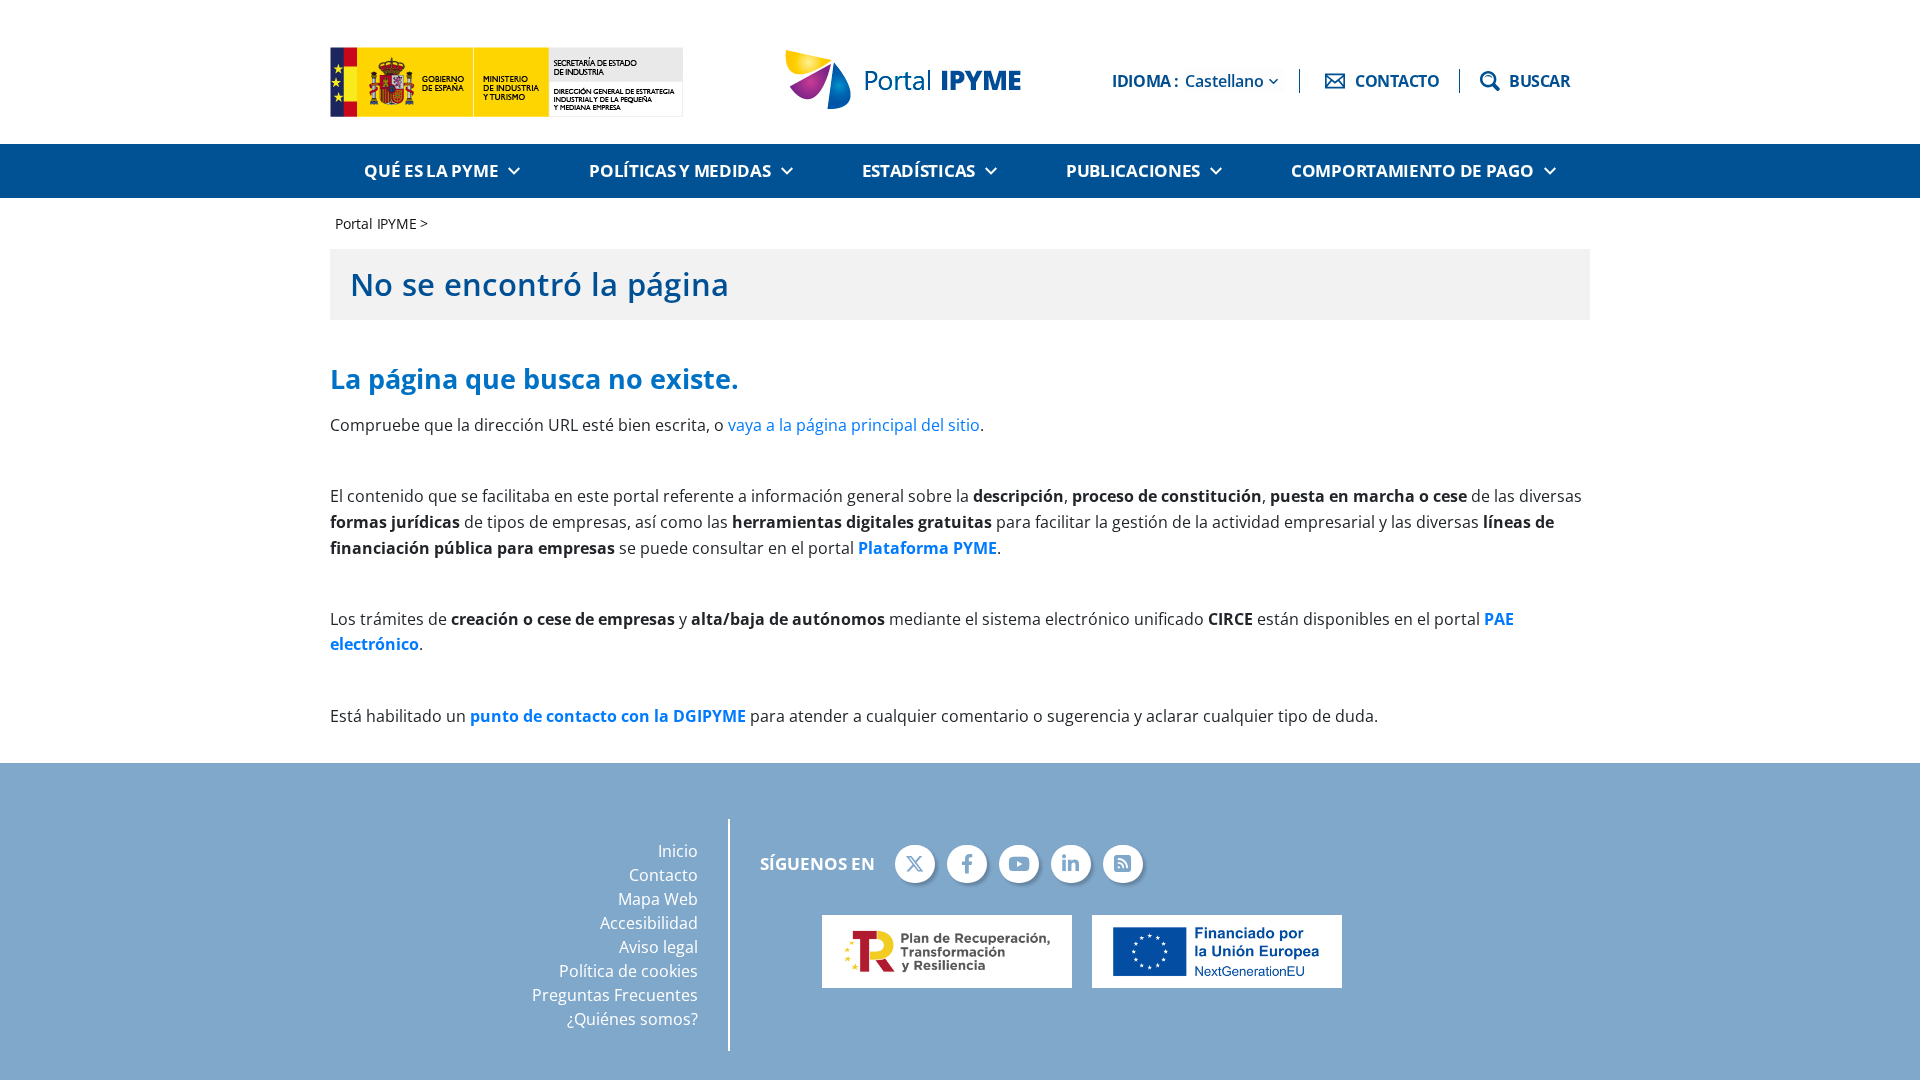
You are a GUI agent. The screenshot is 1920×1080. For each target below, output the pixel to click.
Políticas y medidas (679, 170)
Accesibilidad (649, 923)
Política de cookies (628, 971)
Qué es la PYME (431, 170)
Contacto (663, 875)
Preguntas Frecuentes (615, 995)
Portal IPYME (377, 223)
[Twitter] (915, 864)
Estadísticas (918, 170)
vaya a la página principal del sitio (854, 425)
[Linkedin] (1071, 864)
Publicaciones (1133, 170)
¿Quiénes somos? (632, 1019)
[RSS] (1123, 864)
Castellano (1224, 81)
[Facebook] (967, 864)
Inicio (678, 851)
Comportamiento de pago (1412, 170)
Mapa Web (658, 899)
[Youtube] (1019, 864)
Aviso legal (658, 947)
